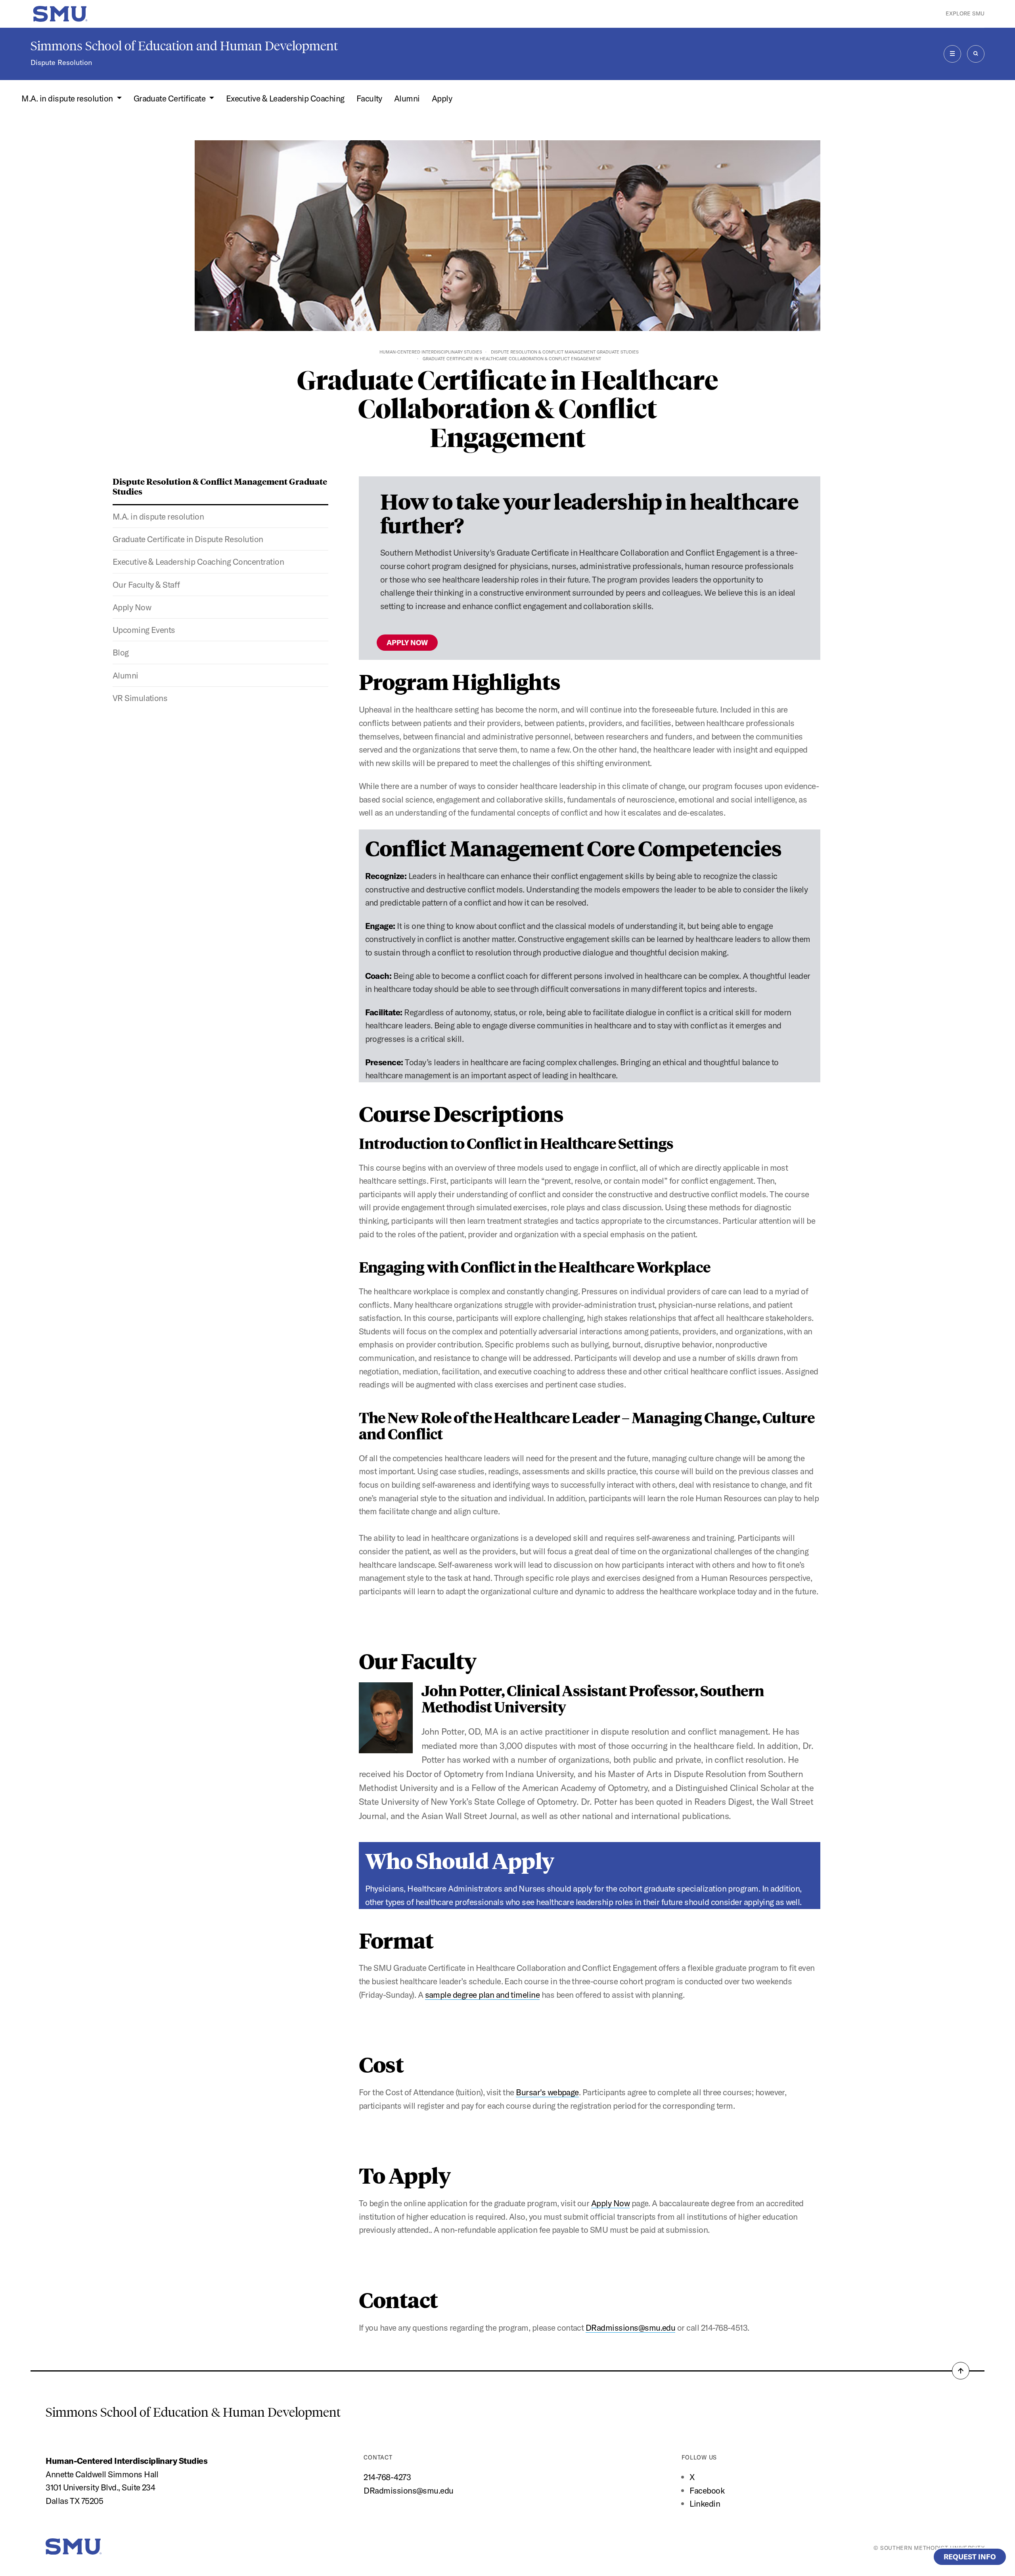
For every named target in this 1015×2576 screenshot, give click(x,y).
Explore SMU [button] (965, 13)
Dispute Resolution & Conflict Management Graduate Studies (565, 352)
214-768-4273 (387, 2477)
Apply (442, 98)
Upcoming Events (144, 630)
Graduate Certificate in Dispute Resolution (188, 539)
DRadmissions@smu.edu (631, 2328)
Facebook (707, 2490)
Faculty (369, 98)
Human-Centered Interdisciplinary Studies (431, 352)
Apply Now (132, 607)
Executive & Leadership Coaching (285, 98)
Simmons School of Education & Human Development (193, 2412)
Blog (121, 652)
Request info (970, 2557)
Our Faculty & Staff (146, 585)
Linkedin (705, 2503)
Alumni (407, 98)
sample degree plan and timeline (483, 1995)
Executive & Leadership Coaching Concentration (198, 562)
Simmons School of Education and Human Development (184, 46)
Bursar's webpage (547, 2092)
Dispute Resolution (61, 62)
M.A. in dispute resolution (158, 516)
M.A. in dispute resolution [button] (68, 98)
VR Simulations (140, 698)
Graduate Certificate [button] (170, 98)
